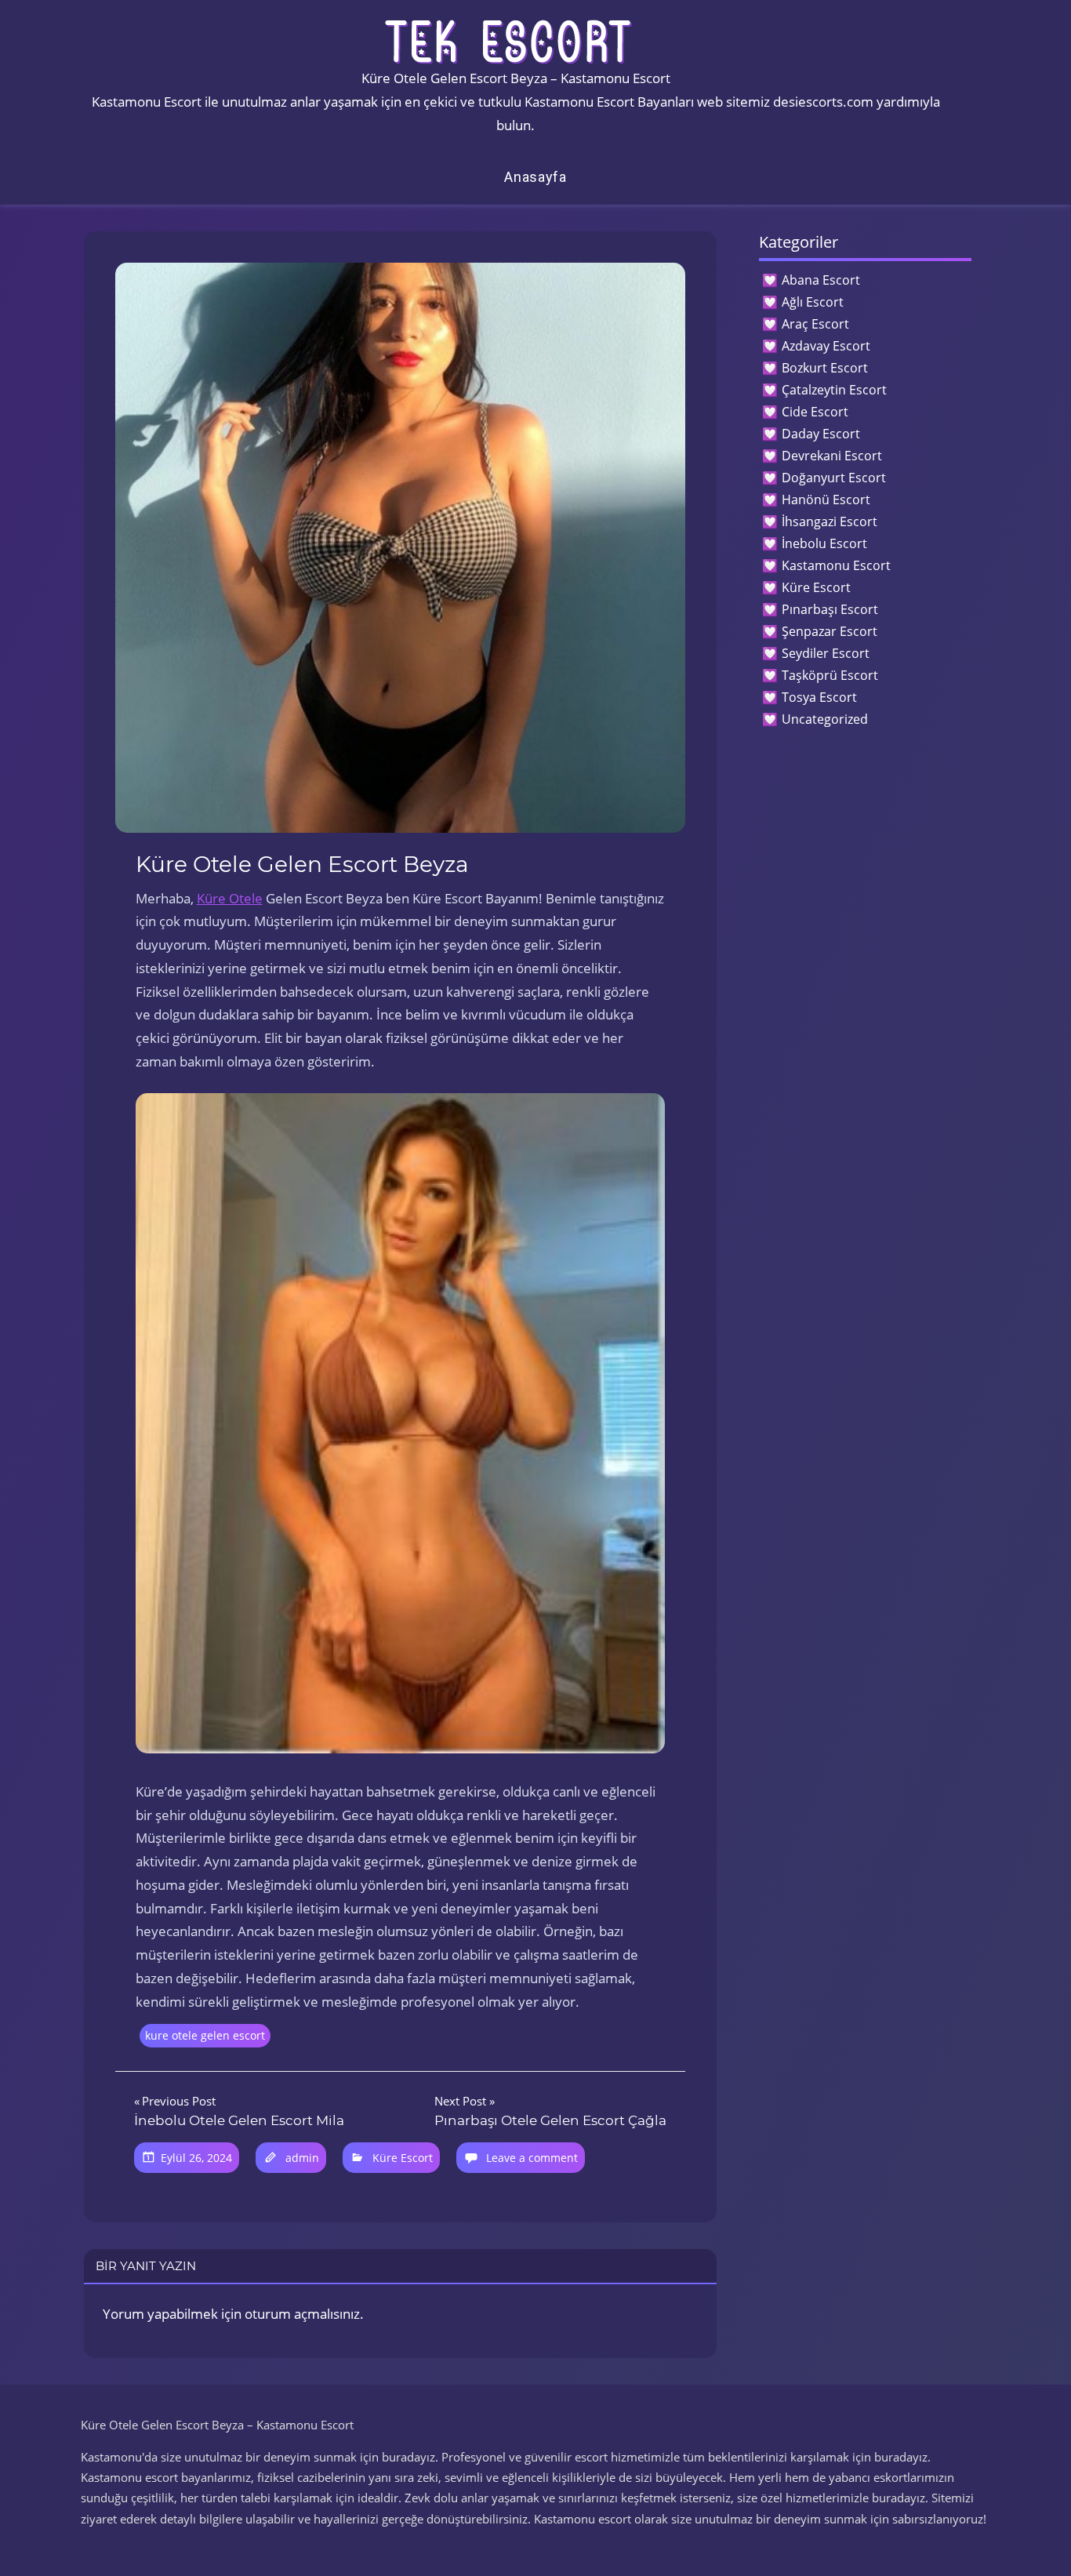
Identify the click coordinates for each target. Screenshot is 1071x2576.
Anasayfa (535, 177)
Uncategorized (825, 719)
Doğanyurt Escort (834, 478)
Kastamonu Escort (836, 565)
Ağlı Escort (813, 302)
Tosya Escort (819, 697)
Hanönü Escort (826, 500)
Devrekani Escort (832, 456)
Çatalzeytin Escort (834, 390)
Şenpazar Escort (830, 631)
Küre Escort (403, 2158)
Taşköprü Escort (830, 675)
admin (302, 2158)
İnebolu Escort (824, 543)
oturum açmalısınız (302, 2314)
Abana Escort (821, 280)
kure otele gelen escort (205, 2035)
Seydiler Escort (826, 653)
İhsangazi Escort (830, 521)
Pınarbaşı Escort (830, 609)
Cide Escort (815, 412)
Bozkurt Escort (825, 368)
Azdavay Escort (826, 346)
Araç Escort (815, 324)
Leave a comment (532, 2158)
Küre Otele (230, 898)
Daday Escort (821, 434)
